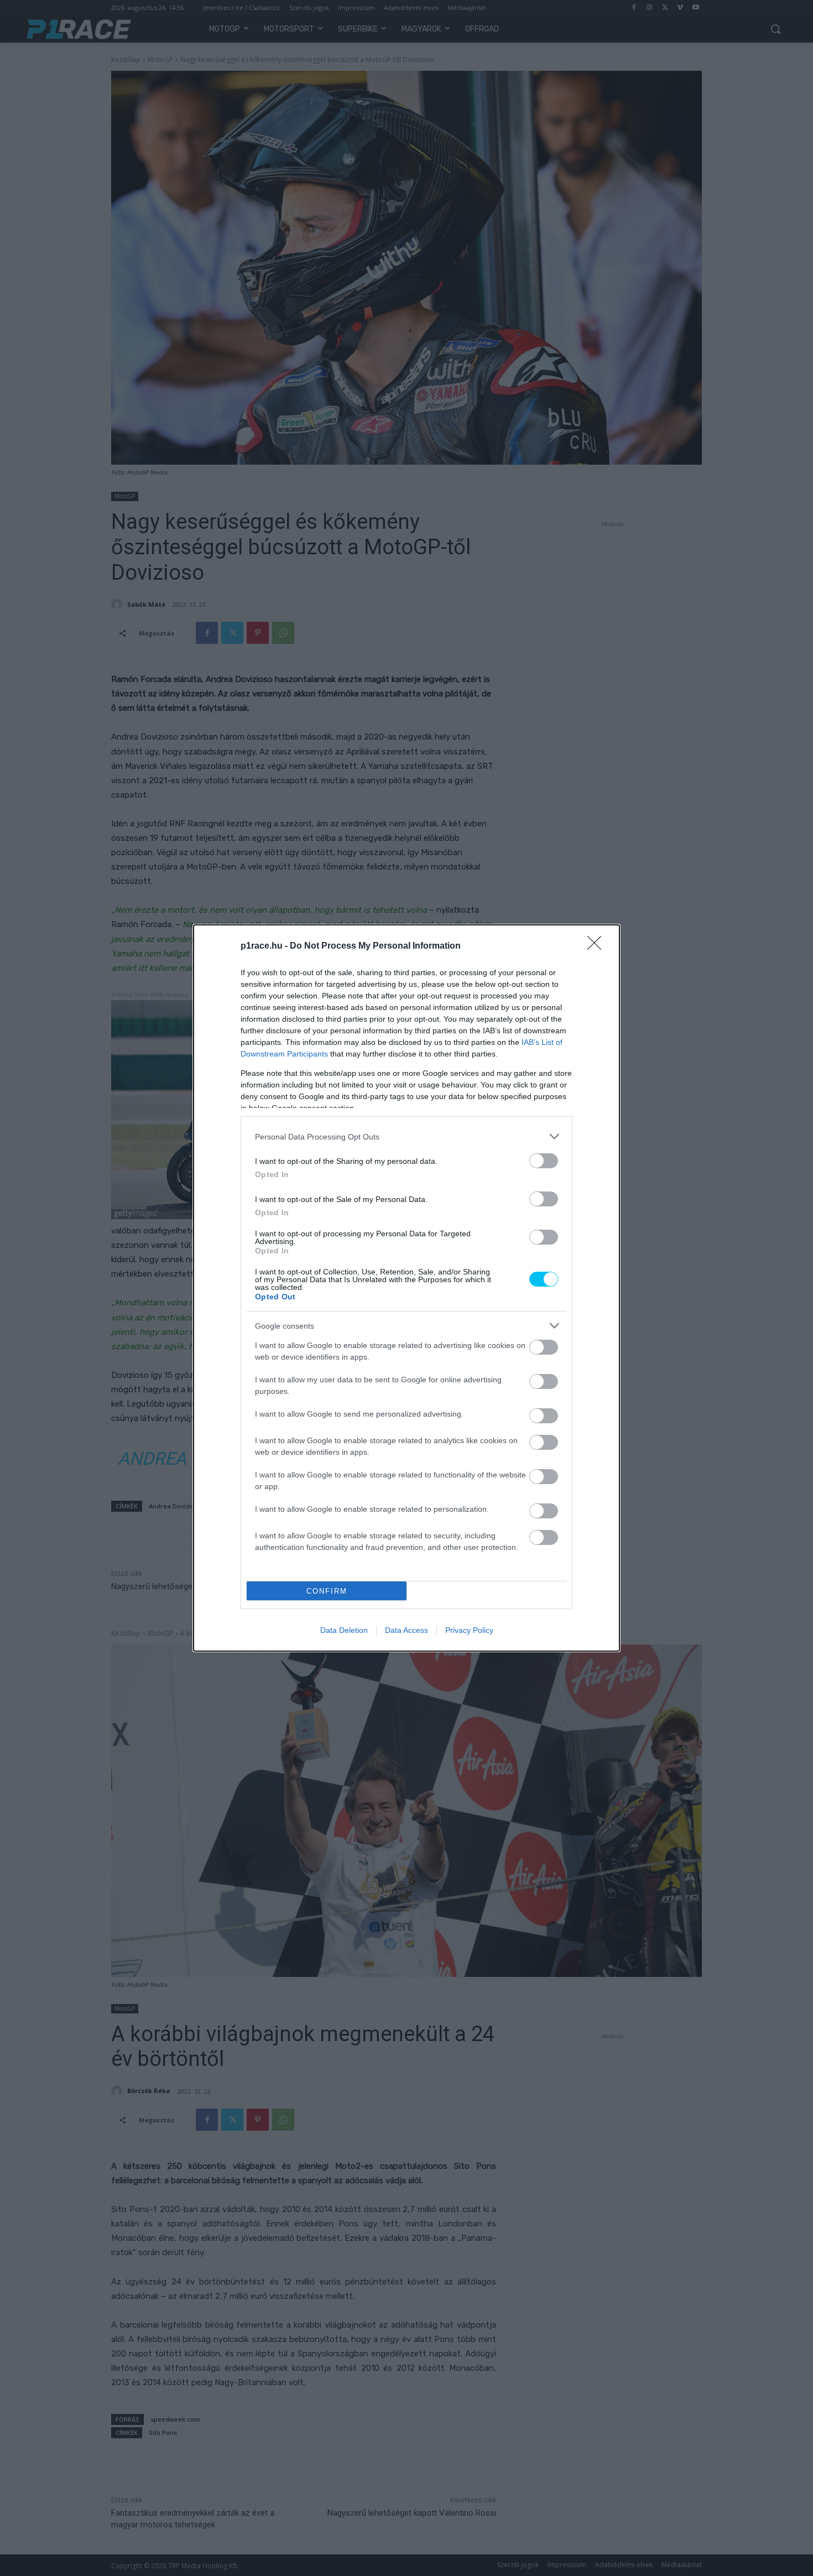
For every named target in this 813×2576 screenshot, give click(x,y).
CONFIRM (327, 1591)
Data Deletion (344, 1630)
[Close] (598, 946)
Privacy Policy (469, 1630)
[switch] (544, 1161)
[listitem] (406, 1136)
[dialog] (406, 1288)
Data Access (406, 1630)
